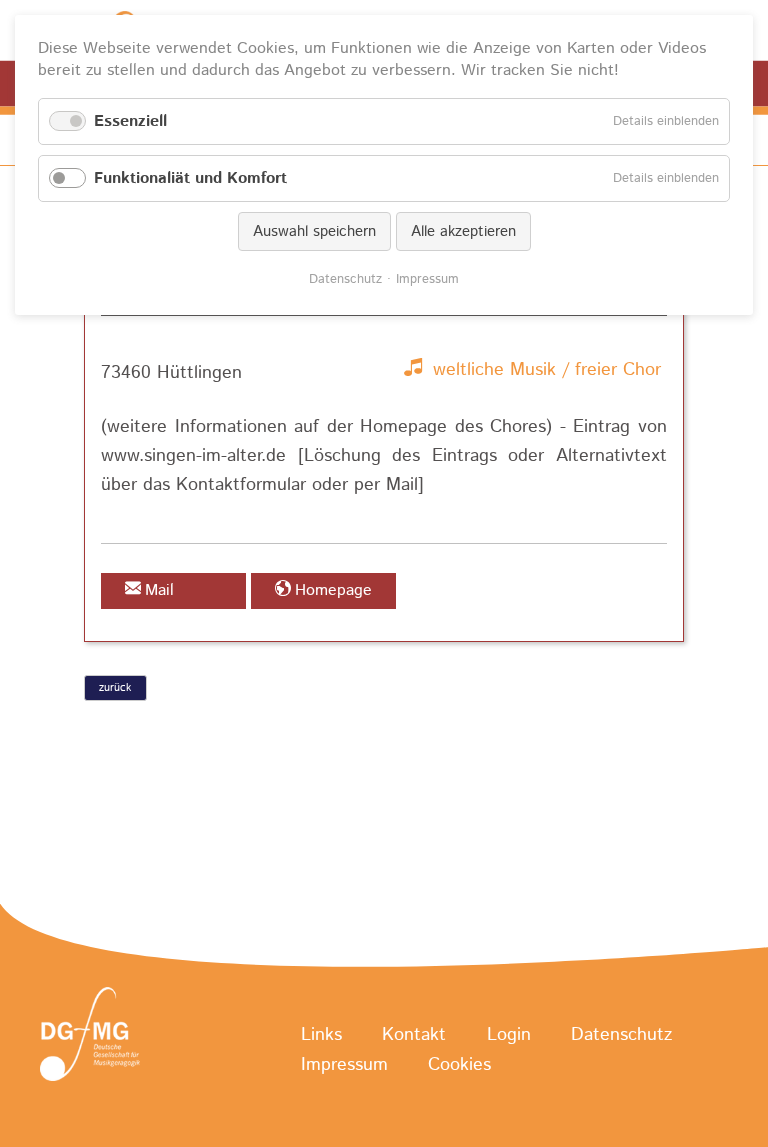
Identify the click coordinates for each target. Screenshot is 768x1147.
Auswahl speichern (314, 231)
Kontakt (414, 1035)
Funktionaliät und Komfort (190, 178)
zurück (115, 688)
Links (321, 1035)
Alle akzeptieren (463, 231)
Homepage (333, 590)
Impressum (344, 1066)
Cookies (459, 1066)
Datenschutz (621, 1035)
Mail (159, 590)
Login (509, 1035)
